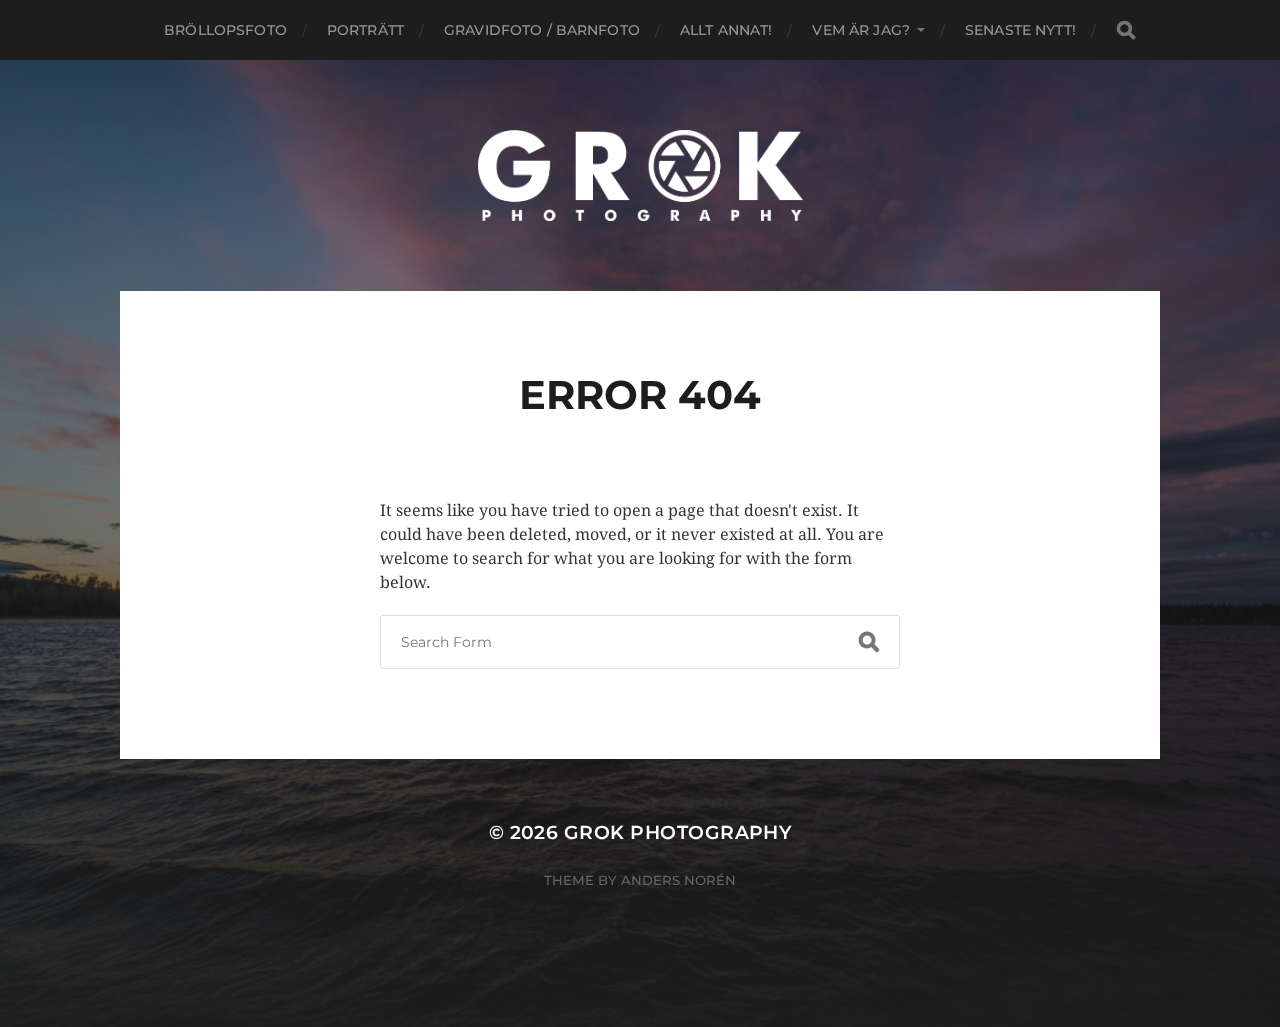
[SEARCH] (1126, 30)
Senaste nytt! (1020, 30)
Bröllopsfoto (225, 30)
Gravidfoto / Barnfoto (542, 30)
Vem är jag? (861, 30)
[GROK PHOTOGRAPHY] (640, 175)
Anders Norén (678, 880)
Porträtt (365, 30)
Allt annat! (726, 30)
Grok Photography (678, 832)
